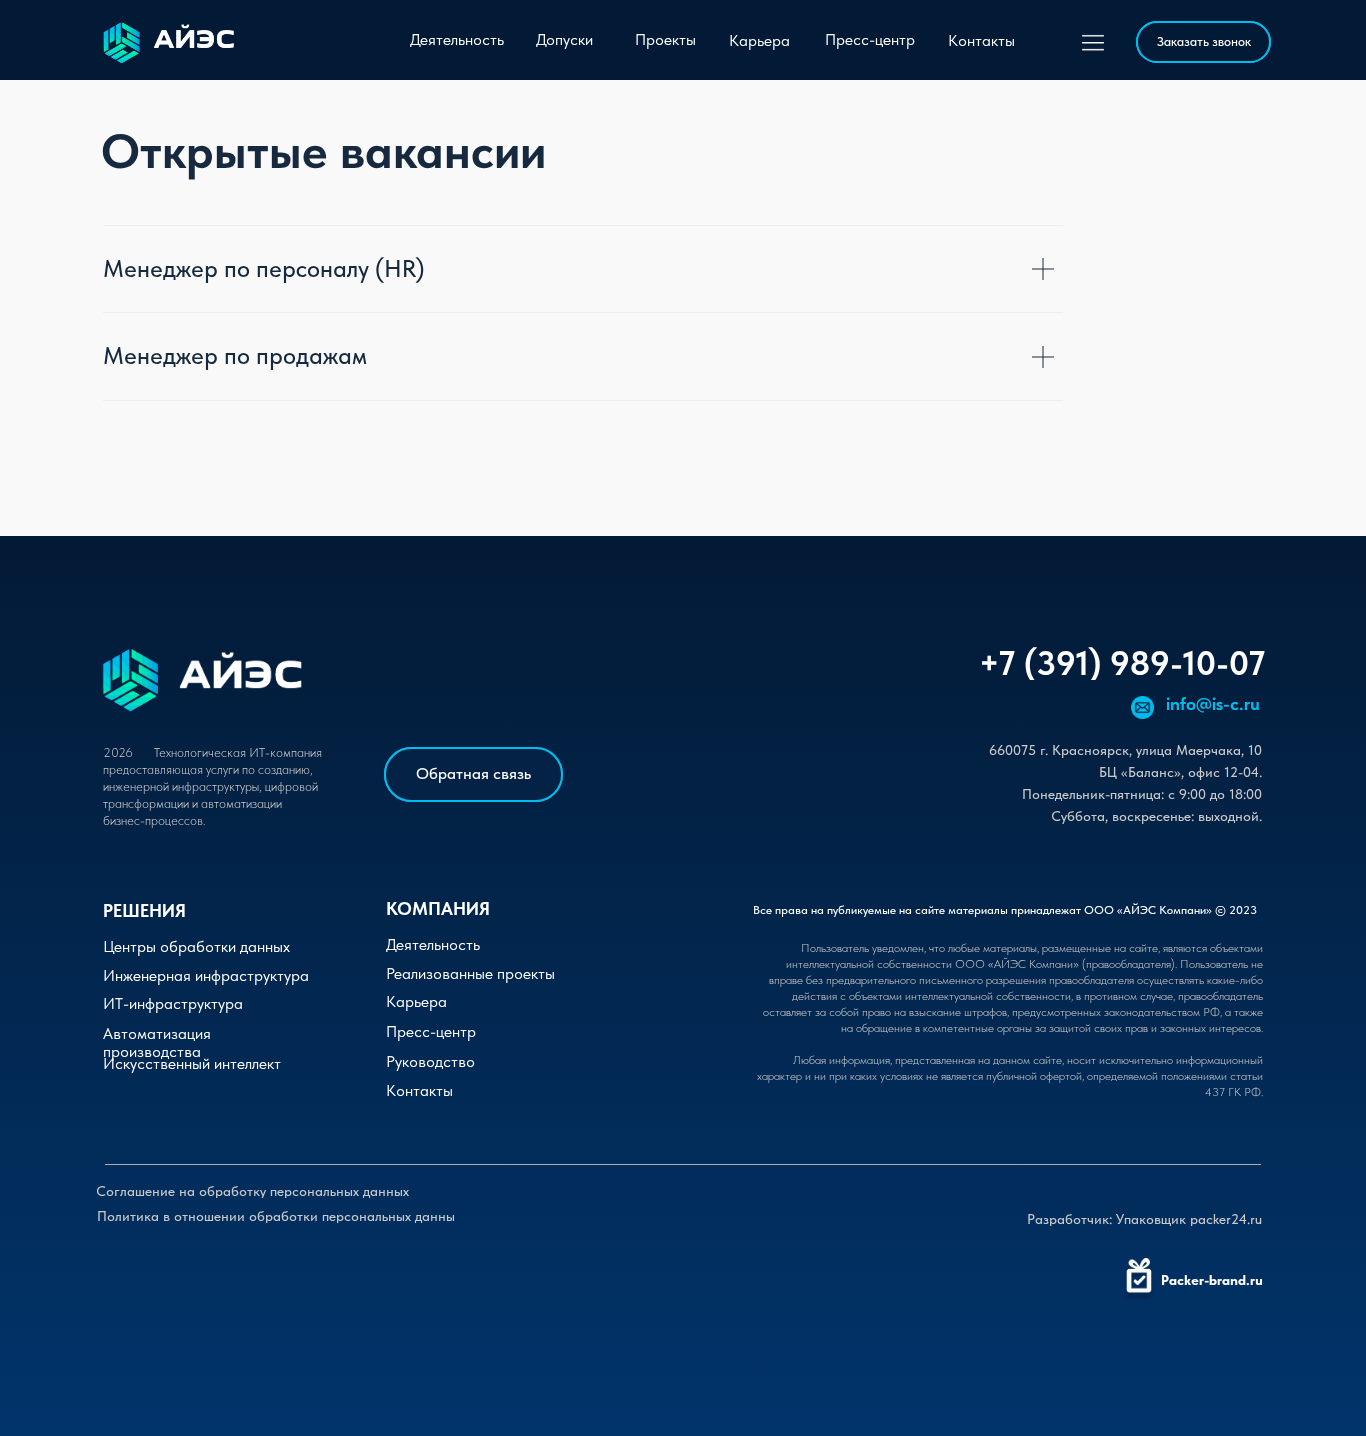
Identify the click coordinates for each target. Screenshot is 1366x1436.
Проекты (665, 39)
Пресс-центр (870, 39)
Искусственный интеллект (192, 1063)
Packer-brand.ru (1212, 1280)
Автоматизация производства (157, 1042)
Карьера (759, 40)
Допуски (564, 39)
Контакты (981, 40)
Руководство (430, 1061)
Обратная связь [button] (473, 773)
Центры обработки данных (196, 946)
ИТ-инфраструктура (173, 1003)
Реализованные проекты (470, 973)
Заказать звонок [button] (1204, 41)
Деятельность (457, 39)
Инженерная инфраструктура (206, 975)
